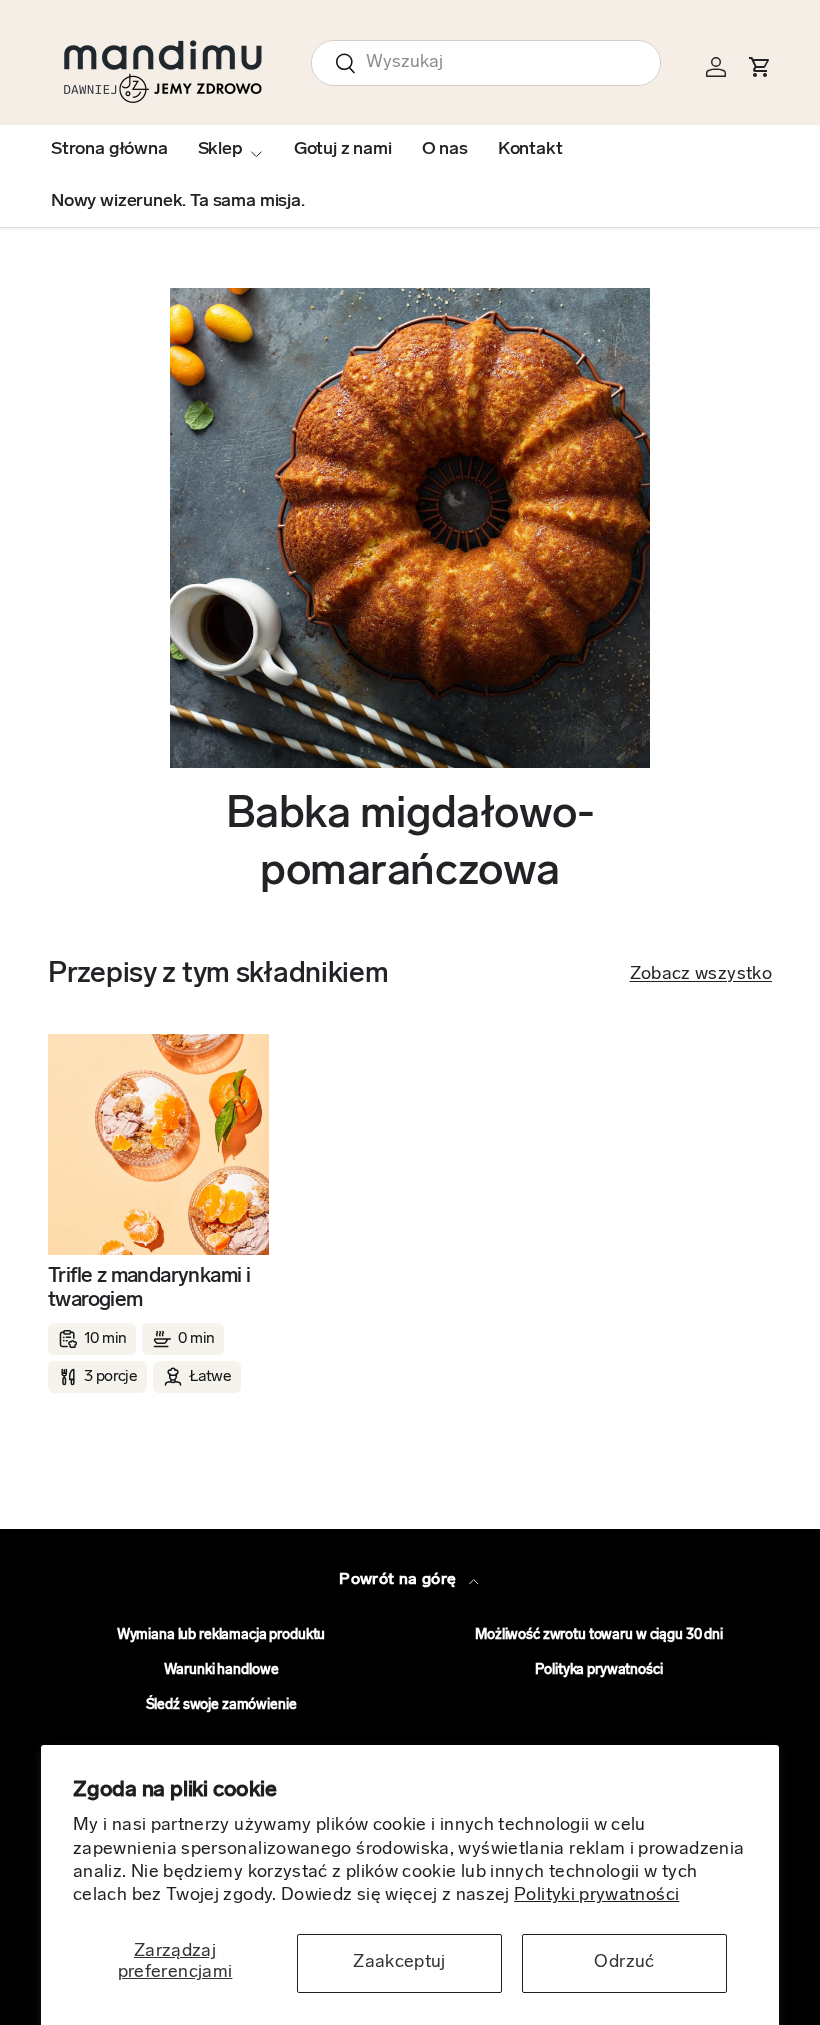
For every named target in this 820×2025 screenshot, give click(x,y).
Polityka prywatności (598, 1670)
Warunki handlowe (221, 1670)
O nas (445, 150)
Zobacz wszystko (701, 975)
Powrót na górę (399, 1580)
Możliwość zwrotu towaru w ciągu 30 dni (599, 1635)
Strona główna (109, 150)
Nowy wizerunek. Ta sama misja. (178, 202)
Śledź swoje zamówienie (221, 1705)
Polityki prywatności (596, 1896)
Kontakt (530, 150)
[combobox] (486, 63)
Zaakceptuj (399, 1963)
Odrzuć (624, 1963)
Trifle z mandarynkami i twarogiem (149, 1288)
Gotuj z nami (343, 150)
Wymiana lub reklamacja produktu (221, 1635)
